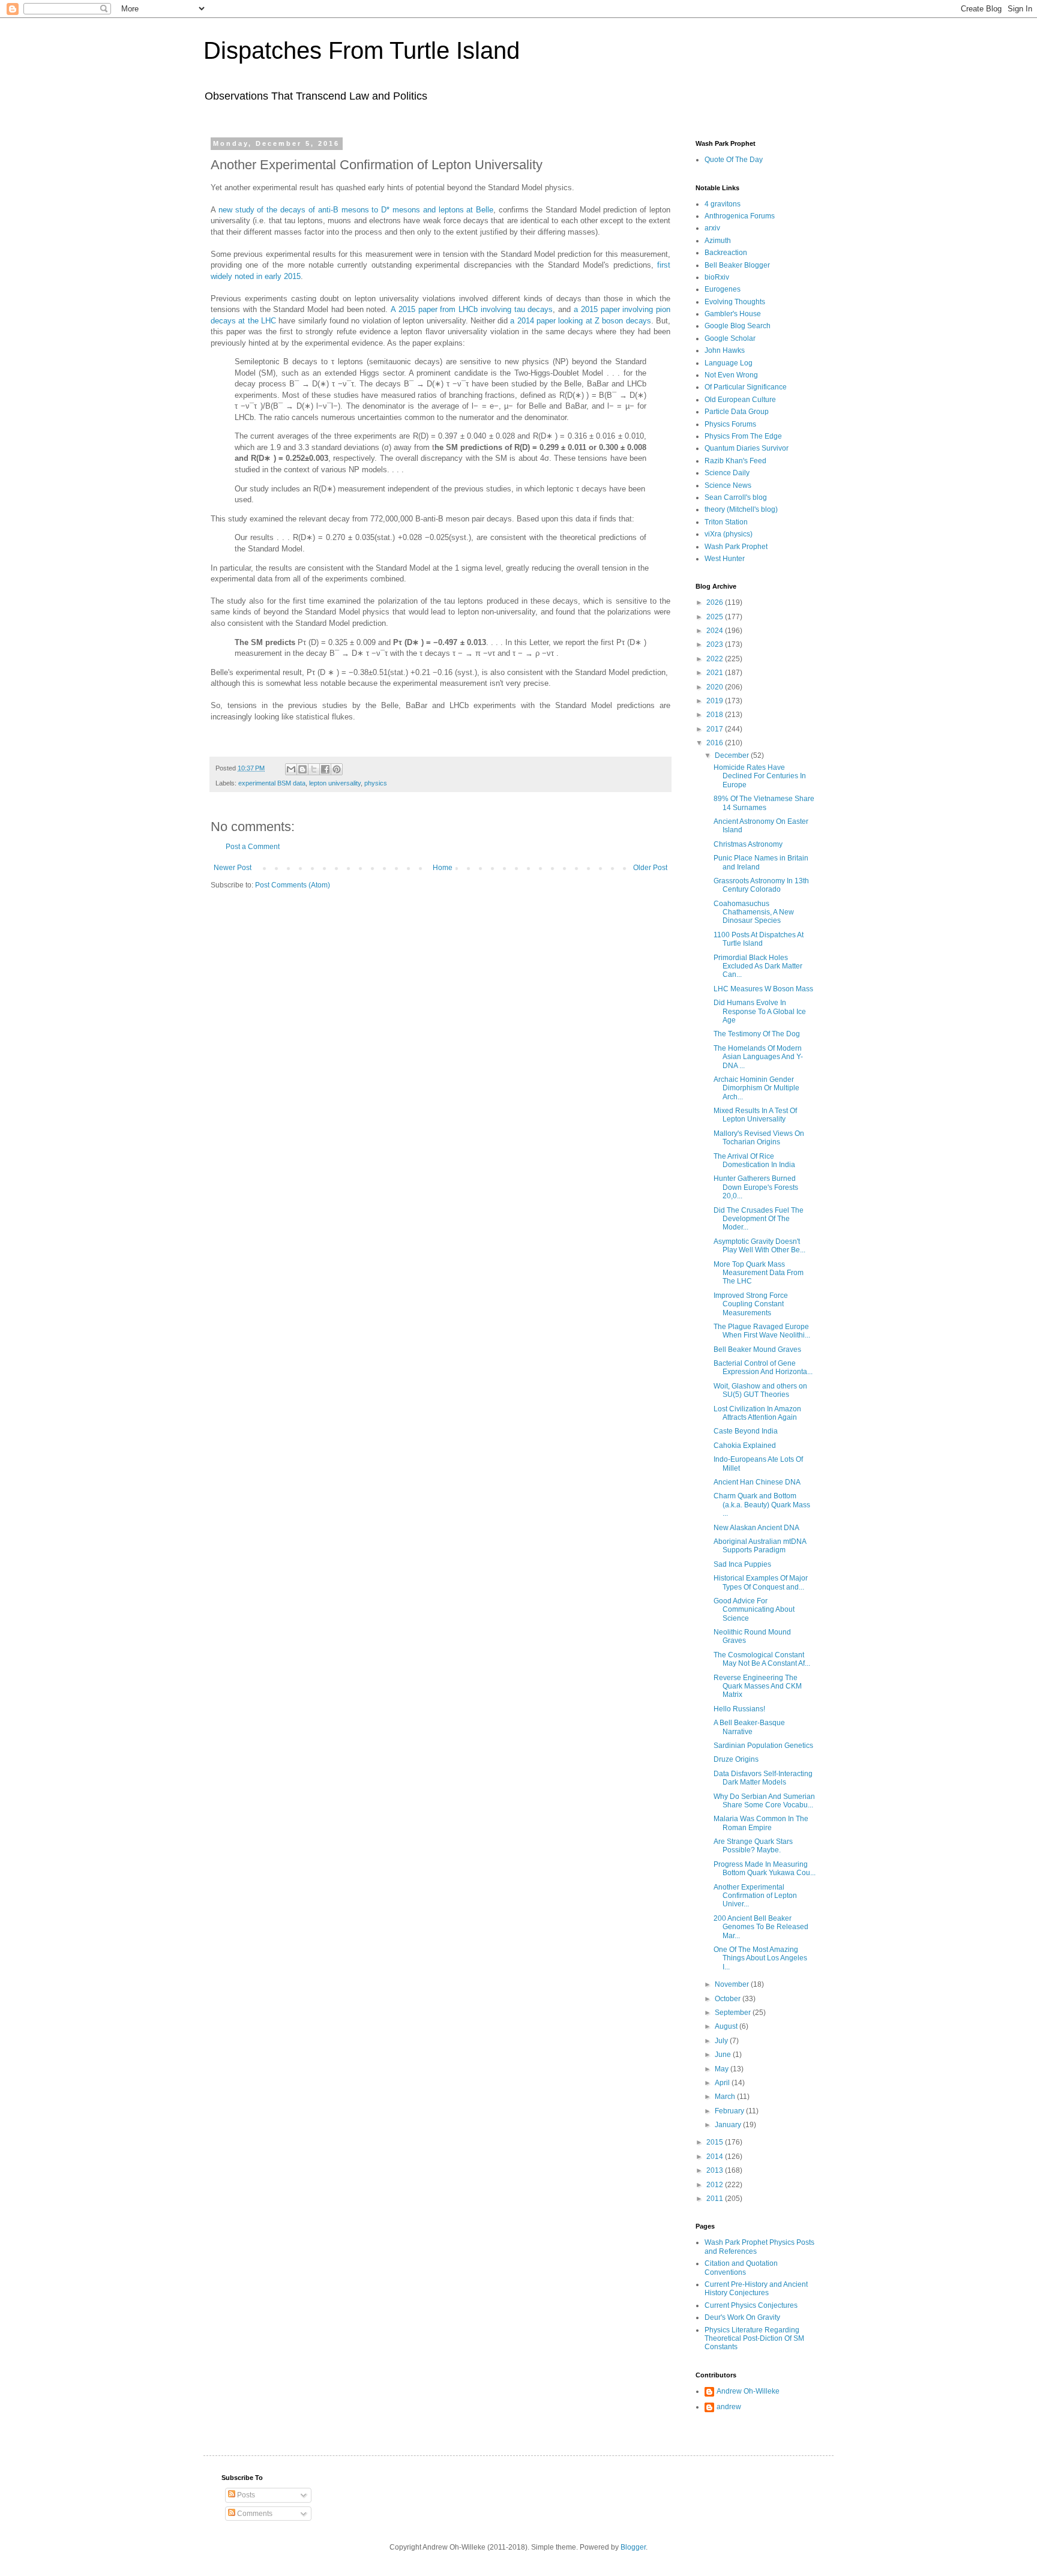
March (726, 2097)
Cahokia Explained (745, 1446)
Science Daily (727, 473)
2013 (716, 2170)
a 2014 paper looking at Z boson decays (580, 321)
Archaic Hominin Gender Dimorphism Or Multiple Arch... (756, 1088)
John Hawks (725, 350)
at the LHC (257, 321)
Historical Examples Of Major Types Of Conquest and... (761, 1582)
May (723, 2069)
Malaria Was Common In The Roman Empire (761, 1823)
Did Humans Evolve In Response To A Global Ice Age (760, 1011)
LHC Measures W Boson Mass (763, 989)
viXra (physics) (729, 534)
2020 (716, 687)
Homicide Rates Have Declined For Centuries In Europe (760, 776)
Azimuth (718, 241)
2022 (716, 659)
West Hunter (725, 559)
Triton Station (726, 522)
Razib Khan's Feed (735, 461)
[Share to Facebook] (325, 769)
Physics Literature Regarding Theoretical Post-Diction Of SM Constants (754, 2339)
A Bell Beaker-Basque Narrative (749, 1727)
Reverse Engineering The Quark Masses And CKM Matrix (758, 1686)
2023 (716, 644)
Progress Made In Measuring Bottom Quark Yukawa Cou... (765, 1869)
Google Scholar (730, 338)
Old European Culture (740, 400)
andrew (729, 2407)
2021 (716, 673)
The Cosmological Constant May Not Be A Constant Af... (762, 1659)
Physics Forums (730, 424)
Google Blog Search (738, 326)
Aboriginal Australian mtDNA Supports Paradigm (760, 1546)
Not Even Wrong (731, 375)
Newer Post (233, 868)
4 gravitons (723, 204)
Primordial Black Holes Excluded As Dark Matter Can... (758, 966)
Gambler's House (733, 314)
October (729, 1999)
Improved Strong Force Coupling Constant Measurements (751, 1304)
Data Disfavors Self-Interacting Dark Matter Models (763, 1778)
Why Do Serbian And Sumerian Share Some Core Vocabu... (764, 1801)
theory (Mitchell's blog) (741, 509)
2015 (716, 2142)
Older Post (650, 868)
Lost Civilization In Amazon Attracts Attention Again (757, 1413)
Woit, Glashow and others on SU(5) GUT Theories (760, 1390)
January (729, 2125)
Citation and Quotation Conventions (741, 2268)
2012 (716, 2185)
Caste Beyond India (746, 1431)
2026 (716, 602)
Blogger (633, 2547)
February (730, 2111)
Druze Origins (736, 1759)
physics (376, 783)
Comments (254, 2514)
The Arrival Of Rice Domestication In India (754, 1160)
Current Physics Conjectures (751, 2305)
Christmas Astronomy (748, 844)
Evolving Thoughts (735, 302)
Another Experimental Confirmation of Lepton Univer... (755, 1896)
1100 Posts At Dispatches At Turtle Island (759, 939)
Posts (245, 2495)
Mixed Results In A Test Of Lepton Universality (755, 1115)
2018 (716, 715)
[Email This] (291, 769)
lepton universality (335, 783)
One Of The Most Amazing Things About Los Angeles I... (760, 1958)
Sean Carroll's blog (736, 497)
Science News (728, 485)
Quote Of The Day (734, 160)
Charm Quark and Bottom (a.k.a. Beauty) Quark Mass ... (762, 1505)
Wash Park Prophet (736, 547)
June (724, 2055)
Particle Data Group (737, 412)
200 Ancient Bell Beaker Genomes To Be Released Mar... (761, 1927)
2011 (716, 2199)
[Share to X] (314, 769)
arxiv (712, 228)
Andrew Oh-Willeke (748, 2391)
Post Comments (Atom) (293, 885)
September (734, 2013)
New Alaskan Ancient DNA (756, 1528)
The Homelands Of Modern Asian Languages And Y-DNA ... (758, 1057)
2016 (716, 743)
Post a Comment (253, 847)
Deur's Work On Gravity (742, 2317)
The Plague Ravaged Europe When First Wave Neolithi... (762, 1331)
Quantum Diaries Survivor (747, 448)
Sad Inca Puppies (742, 1564)
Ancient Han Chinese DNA (757, 1482)
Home (443, 868)
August (727, 2026)
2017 (716, 729)
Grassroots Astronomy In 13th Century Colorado (761, 885)
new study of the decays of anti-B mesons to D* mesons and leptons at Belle (356, 210)
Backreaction (726, 253)
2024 (716, 631)
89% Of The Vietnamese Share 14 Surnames (764, 803)
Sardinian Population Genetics (763, 1746)
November (733, 1984)
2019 (716, 701)
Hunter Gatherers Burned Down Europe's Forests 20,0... (756, 1187)
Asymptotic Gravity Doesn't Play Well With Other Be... (759, 1246)
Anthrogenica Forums (740, 216)
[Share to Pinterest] (337, 769)
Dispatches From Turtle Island (362, 50)
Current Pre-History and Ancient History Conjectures (756, 2289)
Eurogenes (723, 289)
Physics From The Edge (743, 436)
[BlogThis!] (302, 769)
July (722, 2041)
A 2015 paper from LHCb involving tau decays (472, 309)
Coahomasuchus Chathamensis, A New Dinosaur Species (754, 912)
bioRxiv (717, 277)
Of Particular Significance (746, 387)
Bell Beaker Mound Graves (757, 1350)
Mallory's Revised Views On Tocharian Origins (759, 1138)
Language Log (729, 363)
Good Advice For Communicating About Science (754, 1610)
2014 (716, 2157)
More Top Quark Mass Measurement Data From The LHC (759, 1273)
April (723, 2083)
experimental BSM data (272, 783)
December (733, 755)
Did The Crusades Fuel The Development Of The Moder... (759, 1219)
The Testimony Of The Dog (757, 1034)
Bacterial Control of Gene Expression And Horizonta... (763, 1368)
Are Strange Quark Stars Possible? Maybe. (753, 1846)
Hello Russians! (739, 1709)
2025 (716, 617)
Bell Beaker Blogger (737, 265)
